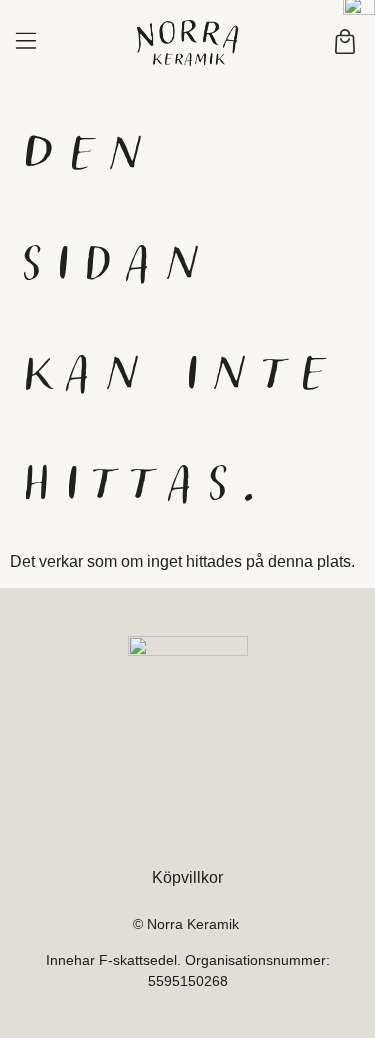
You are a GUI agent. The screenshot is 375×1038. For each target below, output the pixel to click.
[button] (25, 43)
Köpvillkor (187, 877)
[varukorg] (345, 41)
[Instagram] (187, 823)
